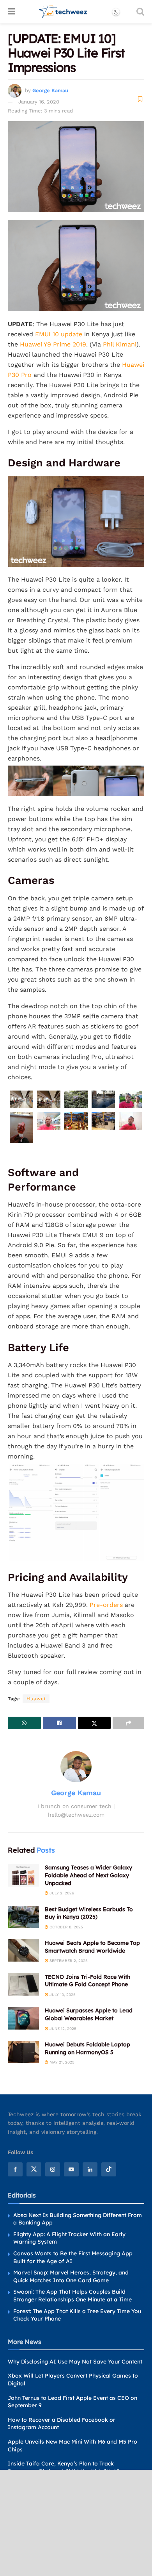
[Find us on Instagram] (53, 2169)
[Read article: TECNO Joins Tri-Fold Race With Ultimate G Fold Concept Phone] (23, 1984)
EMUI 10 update (59, 334)
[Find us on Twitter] (34, 2169)
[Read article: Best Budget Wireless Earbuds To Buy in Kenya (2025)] (23, 1917)
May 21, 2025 (61, 2062)
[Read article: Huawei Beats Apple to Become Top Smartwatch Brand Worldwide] (23, 1950)
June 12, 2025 (62, 2029)
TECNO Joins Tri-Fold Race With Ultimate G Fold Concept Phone (87, 1981)
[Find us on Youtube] (71, 2169)
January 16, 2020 (39, 102)
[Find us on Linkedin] (90, 2169)
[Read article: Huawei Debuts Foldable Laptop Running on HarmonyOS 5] (23, 2052)
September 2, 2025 (68, 1961)
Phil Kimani (120, 344)
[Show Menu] (11, 12)
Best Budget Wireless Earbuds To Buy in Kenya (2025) (89, 1913)
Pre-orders (106, 1605)
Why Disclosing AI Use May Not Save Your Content (75, 2361)
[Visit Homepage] (63, 12)
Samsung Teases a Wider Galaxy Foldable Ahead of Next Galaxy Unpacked (88, 1875)
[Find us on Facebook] (15, 2169)
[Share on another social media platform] (128, 1723)
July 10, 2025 (62, 1995)
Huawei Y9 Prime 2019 (53, 344)
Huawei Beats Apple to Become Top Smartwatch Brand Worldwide (92, 1947)
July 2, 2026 (61, 1893)
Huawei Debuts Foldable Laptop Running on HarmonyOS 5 (87, 2048)
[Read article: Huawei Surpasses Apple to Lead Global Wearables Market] (23, 2018)
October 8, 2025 (66, 1927)
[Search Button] (140, 12)
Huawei (36, 1699)
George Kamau (50, 90)
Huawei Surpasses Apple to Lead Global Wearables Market (89, 2014)
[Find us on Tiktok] (109, 2169)
